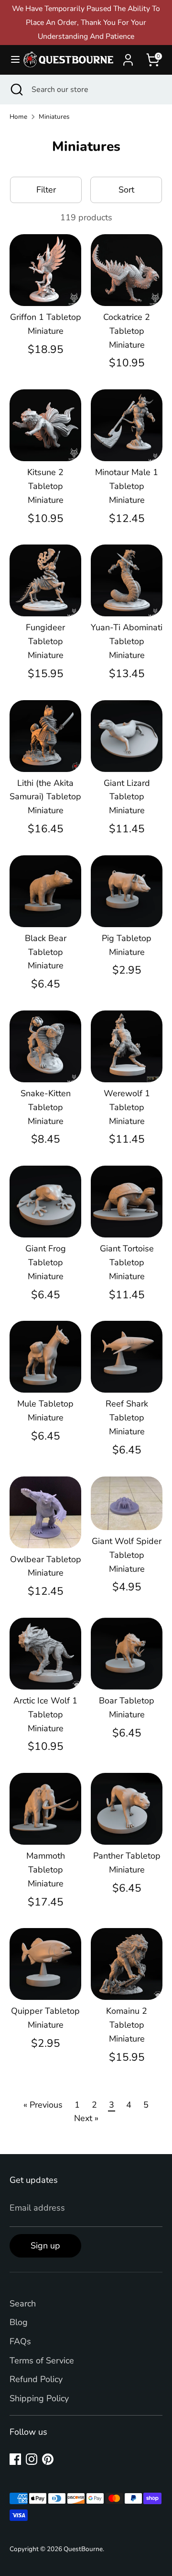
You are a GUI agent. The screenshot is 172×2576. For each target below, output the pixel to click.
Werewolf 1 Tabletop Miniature (127, 1107)
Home (18, 117)
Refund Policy (36, 2379)
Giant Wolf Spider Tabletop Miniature (127, 1555)
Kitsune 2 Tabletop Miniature (45, 486)
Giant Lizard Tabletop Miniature (127, 797)
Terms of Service (42, 2360)
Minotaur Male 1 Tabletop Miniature (127, 486)
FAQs (20, 2341)
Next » (86, 2118)
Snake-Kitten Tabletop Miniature (46, 1107)
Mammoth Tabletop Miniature (46, 1870)
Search (23, 2304)
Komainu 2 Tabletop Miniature (127, 2025)
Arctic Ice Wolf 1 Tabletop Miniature (45, 1714)
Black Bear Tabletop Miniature (46, 952)
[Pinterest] (48, 2459)
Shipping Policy (39, 2398)
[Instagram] (32, 2459)
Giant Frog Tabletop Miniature (46, 1262)
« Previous (43, 2105)
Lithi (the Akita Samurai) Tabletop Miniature (45, 797)
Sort (126, 190)
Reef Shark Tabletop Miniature (127, 1418)
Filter (46, 190)
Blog (19, 2322)
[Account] (128, 57)
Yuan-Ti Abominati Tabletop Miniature (127, 641)
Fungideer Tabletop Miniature (45, 641)
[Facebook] (15, 2459)
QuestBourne (83, 2549)
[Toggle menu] (11, 60)
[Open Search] (16, 90)
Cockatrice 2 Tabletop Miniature (127, 331)
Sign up (45, 2246)
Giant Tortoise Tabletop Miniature (127, 1262)
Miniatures (54, 117)
